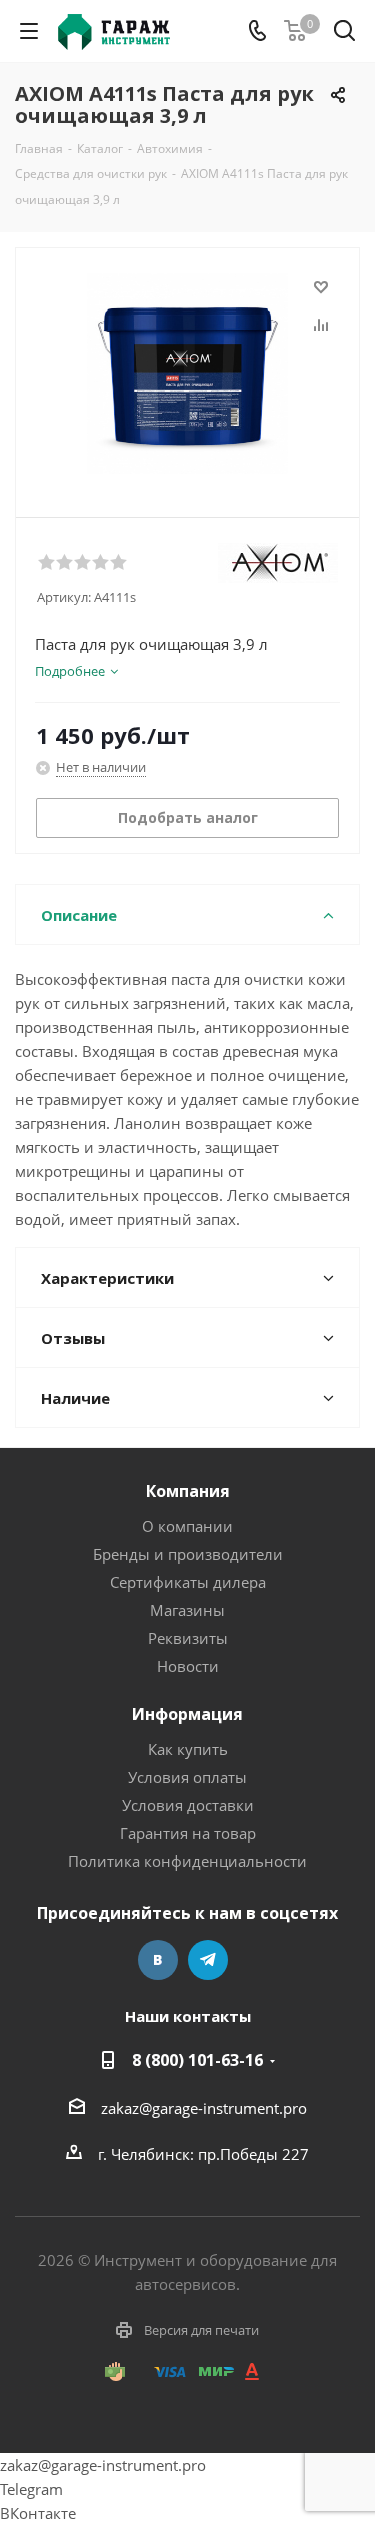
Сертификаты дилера (188, 1582)
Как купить (188, 1749)
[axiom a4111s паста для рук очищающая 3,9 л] (187, 373)
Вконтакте (158, 1960)
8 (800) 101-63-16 (197, 2060)
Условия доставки (188, 1805)
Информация (187, 1714)
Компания (188, 1491)
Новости (188, 1666)
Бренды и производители (188, 1554)
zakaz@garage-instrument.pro (204, 2108)
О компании (187, 1526)
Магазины (187, 1610)
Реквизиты (188, 1638)
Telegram (208, 1960)
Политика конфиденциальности (187, 1861)
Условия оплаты (187, 1777)
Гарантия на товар (188, 1833)
